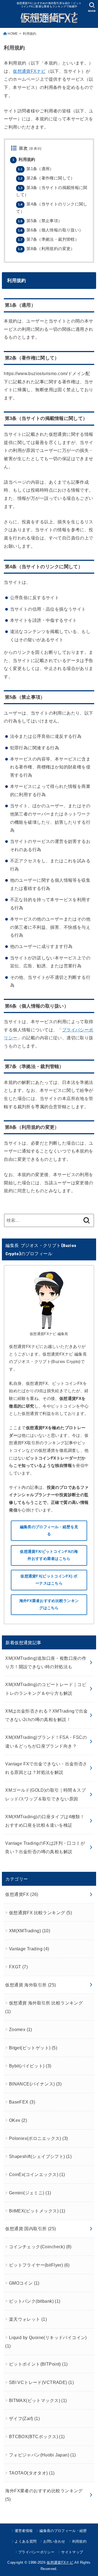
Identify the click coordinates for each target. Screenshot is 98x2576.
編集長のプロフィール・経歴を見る (49, 1531)
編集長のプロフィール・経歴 (63, 2531)
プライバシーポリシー (36, 2552)
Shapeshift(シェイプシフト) (40, 2156)
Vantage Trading (29, 1949)
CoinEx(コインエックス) (37, 2174)
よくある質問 (26, 2541)
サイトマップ (72, 2552)
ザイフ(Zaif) (24, 2418)
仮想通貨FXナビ (29, 71)
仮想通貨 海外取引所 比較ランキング (44, 2007)
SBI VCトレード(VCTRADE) (42, 2382)
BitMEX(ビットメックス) (37, 2211)
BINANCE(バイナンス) (35, 2084)
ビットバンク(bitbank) (35, 2301)
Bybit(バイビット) (30, 2066)
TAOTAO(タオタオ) (32, 2473)
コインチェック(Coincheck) (40, 2247)
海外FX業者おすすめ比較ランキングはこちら (49, 1604)
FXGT (18, 1967)
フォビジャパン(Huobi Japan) (42, 2455)
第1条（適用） (36, 169)
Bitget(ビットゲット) (33, 2048)
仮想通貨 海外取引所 (30, 1985)
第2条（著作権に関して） (46, 178)
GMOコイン (24, 2283)
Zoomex (21, 2029)
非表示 (35, 149)
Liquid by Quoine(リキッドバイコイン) (46, 2342)
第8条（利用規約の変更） (46, 249)
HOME (13, 34)
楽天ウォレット (28, 2319)
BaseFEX (22, 2102)
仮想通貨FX (22, 1894)
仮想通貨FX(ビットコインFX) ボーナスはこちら (49, 1580)
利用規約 (24, 159)
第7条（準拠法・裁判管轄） (48, 239)
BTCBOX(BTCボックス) (37, 2436)
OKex (18, 2120)
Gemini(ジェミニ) (30, 2193)
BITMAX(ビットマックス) (38, 2400)
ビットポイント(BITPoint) (38, 2364)
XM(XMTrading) (30, 1931)
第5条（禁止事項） (40, 221)
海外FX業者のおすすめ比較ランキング (44, 2495)
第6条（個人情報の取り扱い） (50, 230)
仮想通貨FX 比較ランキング (40, 1913)
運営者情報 (24, 2531)
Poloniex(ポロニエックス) (39, 2138)
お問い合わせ (54, 2541)
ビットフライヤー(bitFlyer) (39, 2265)
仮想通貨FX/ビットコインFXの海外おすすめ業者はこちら (49, 1555)
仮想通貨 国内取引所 (30, 2229)
